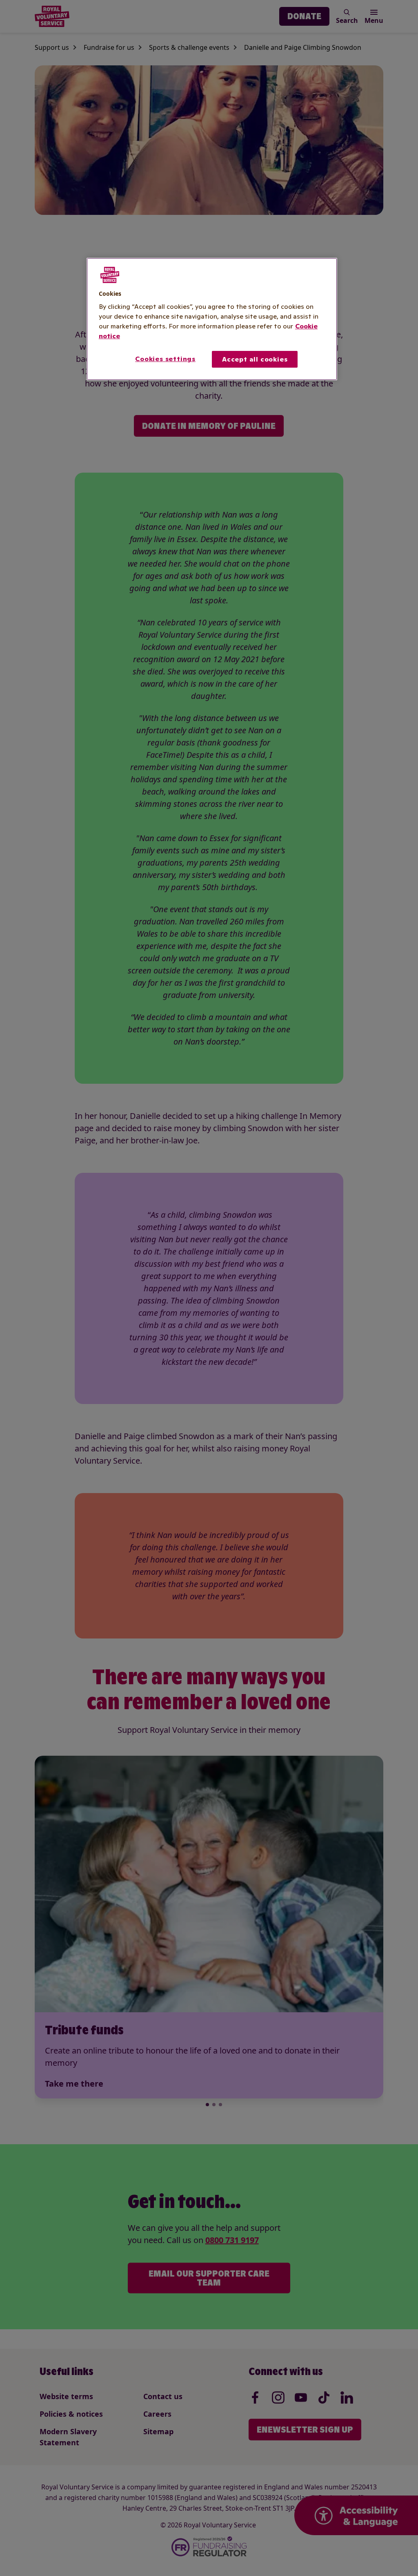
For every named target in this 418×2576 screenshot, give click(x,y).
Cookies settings (165, 359)
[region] (212, 319)
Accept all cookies (255, 359)
